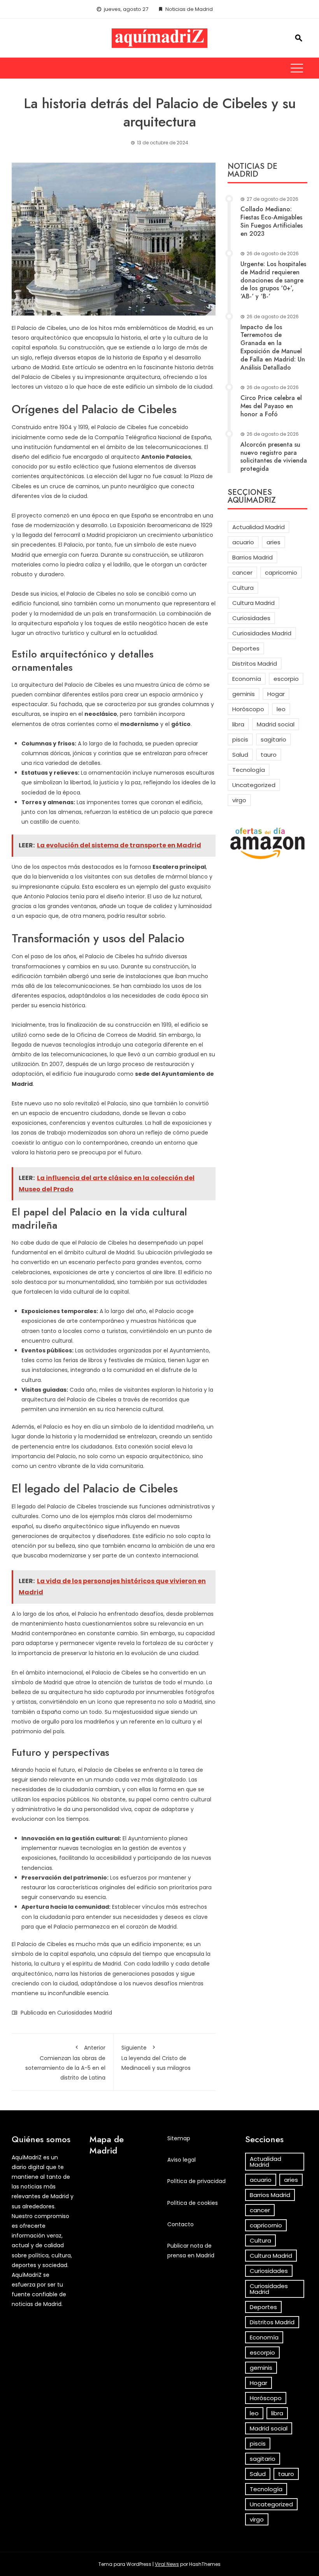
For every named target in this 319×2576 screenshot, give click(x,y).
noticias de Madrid (37, 2304)
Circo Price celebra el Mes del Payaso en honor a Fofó (271, 406)
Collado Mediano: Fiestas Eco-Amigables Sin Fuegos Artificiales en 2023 (272, 221)
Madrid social (276, 724)
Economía (247, 679)
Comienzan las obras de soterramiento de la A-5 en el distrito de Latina (65, 2063)
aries (273, 542)
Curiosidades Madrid (85, 2013)
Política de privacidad (196, 2181)
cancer (242, 573)
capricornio (281, 573)
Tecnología (249, 770)
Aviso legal (181, 2160)
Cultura (243, 588)
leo (281, 709)
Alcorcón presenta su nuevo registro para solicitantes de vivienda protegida (274, 457)
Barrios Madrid (252, 557)
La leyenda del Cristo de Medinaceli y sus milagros (156, 2058)
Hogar (276, 694)
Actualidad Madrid (259, 527)
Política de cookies (193, 2203)
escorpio (286, 679)
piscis (240, 739)
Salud (240, 755)
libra (238, 724)
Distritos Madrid (255, 664)
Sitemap (179, 2138)
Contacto (181, 2224)
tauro (269, 755)
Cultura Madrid (253, 603)
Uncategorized (254, 785)
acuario (243, 542)
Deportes (246, 648)
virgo (239, 800)
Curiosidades (251, 618)
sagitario (273, 739)
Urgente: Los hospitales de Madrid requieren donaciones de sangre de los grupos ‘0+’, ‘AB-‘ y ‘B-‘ (273, 280)
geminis (244, 694)
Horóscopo (248, 709)
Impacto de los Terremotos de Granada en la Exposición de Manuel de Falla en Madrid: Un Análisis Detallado (273, 347)
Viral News (167, 2564)
